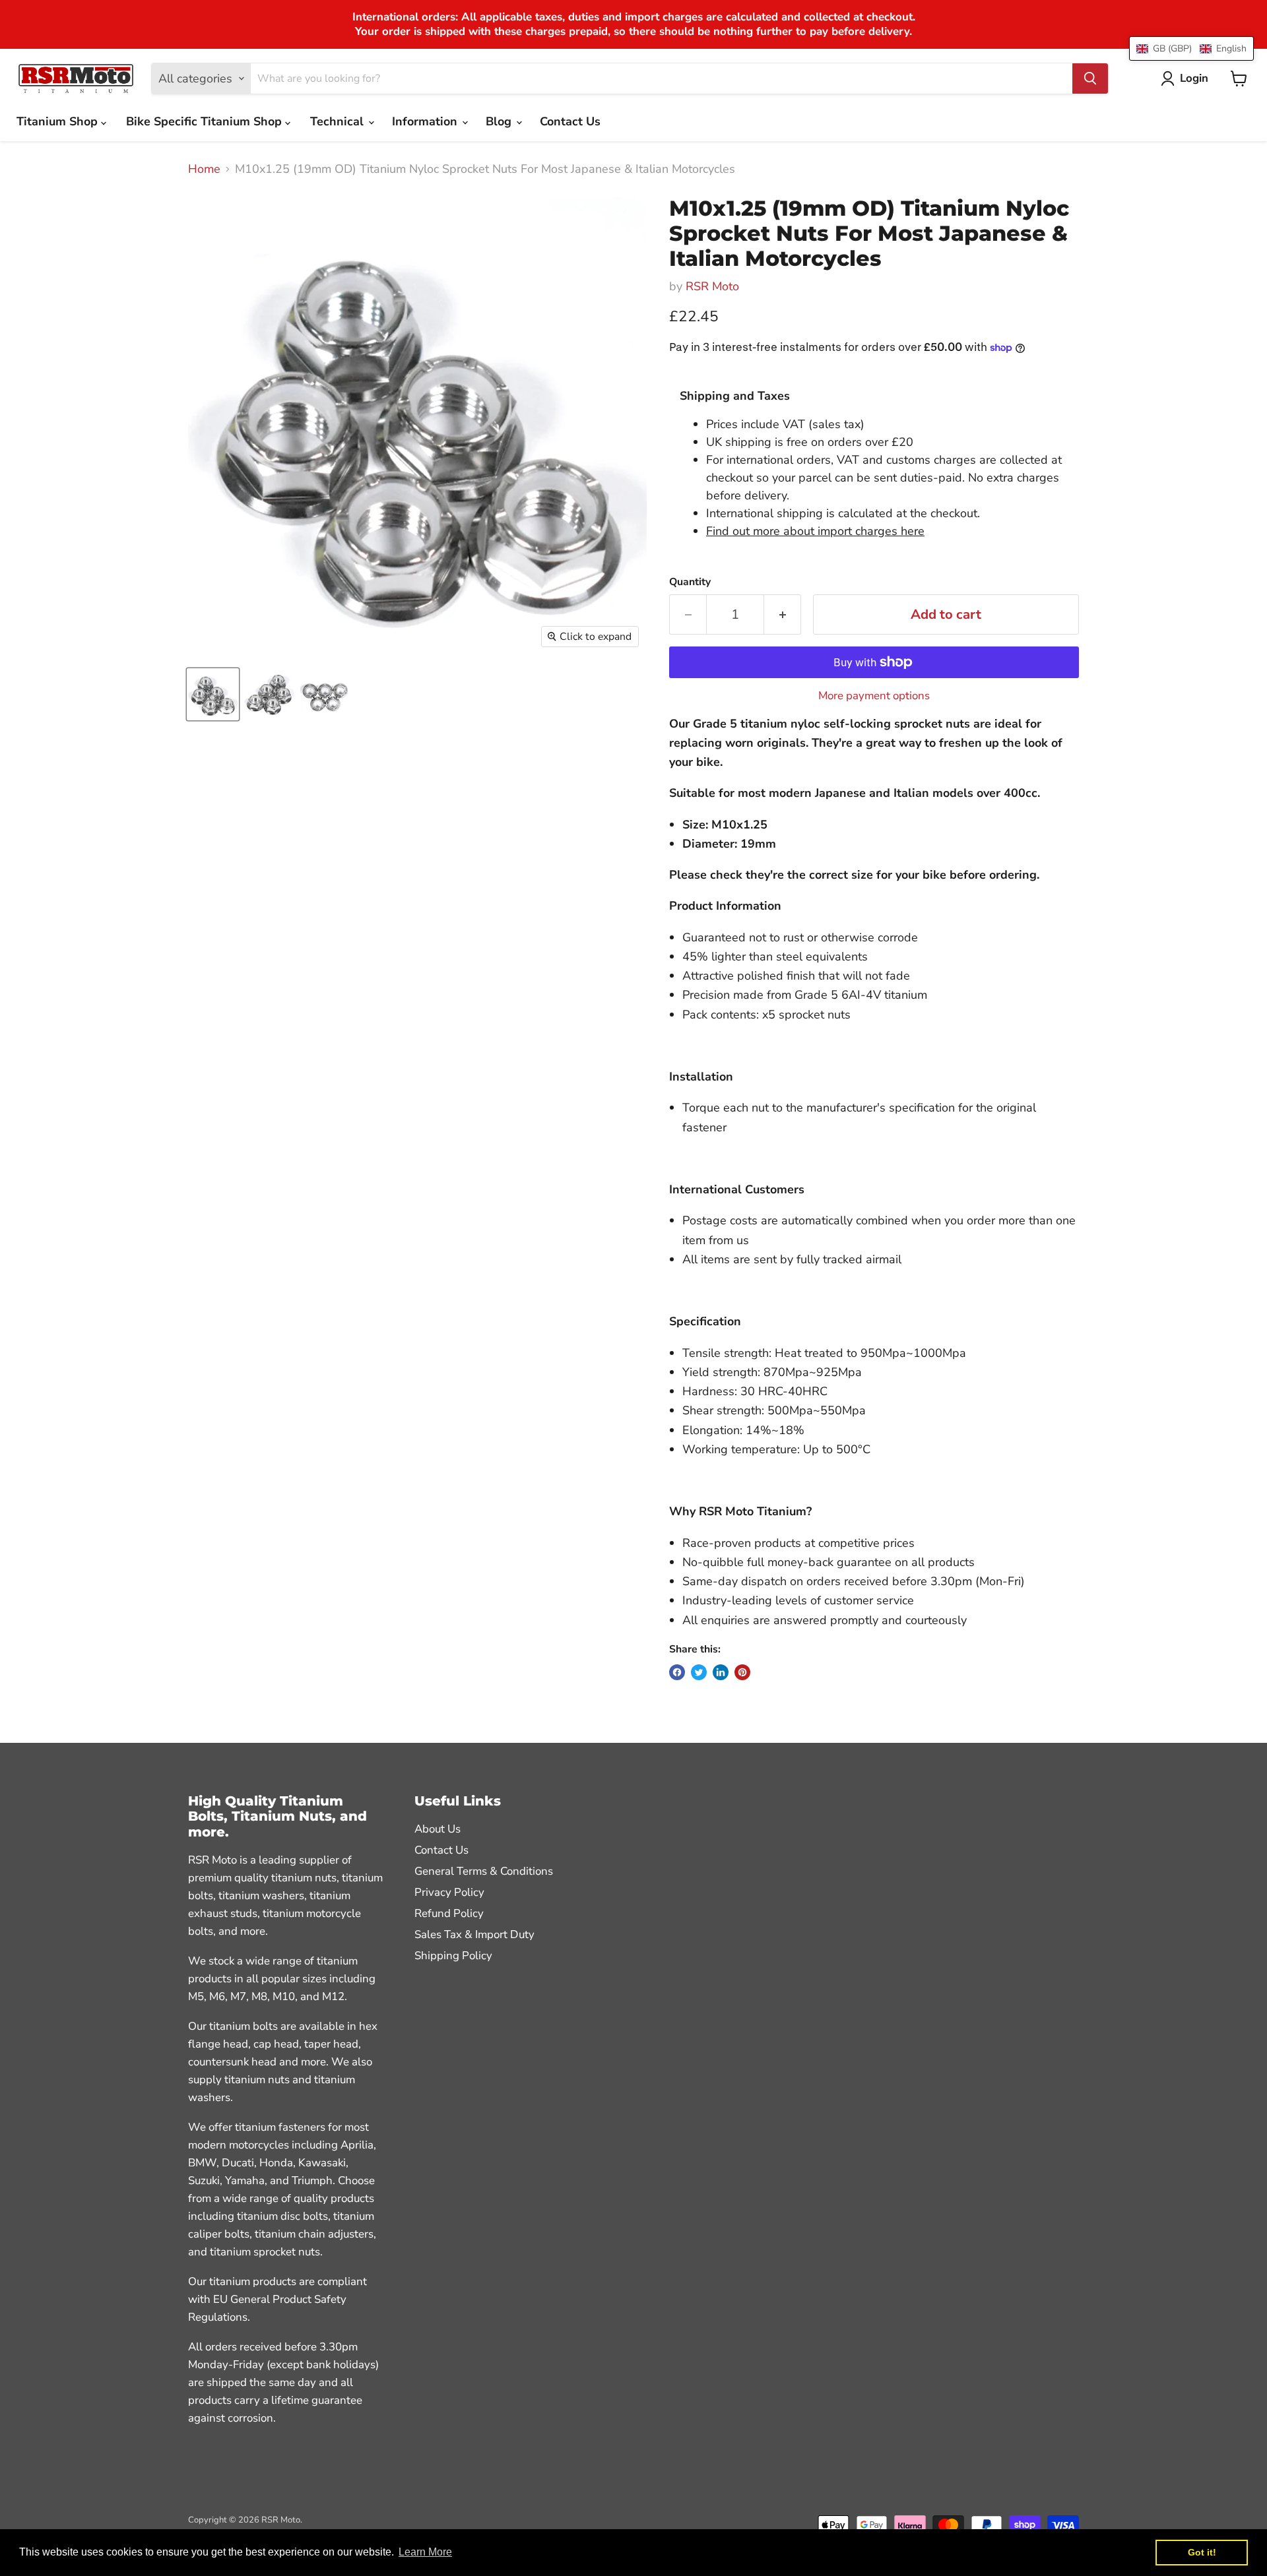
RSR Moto (712, 286)
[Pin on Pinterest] (742, 1672)
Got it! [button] (1202, 2552)
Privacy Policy (449, 1892)
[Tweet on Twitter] (699, 1672)
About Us (438, 1829)
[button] (1191, 48)
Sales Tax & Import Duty (474, 1934)
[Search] (1090, 79)
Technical (339, 121)
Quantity (690, 582)
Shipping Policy (453, 1956)
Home (204, 169)
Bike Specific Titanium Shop (206, 121)
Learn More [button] (425, 2552)
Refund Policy (449, 1913)
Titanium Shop (59, 121)
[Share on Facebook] (677, 1672)
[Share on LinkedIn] (721, 1672)
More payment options (874, 696)
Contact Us (570, 121)
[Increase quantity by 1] (783, 614)
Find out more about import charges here (815, 531)
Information (426, 121)
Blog (500, 121)
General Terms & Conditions (484, 1871)
